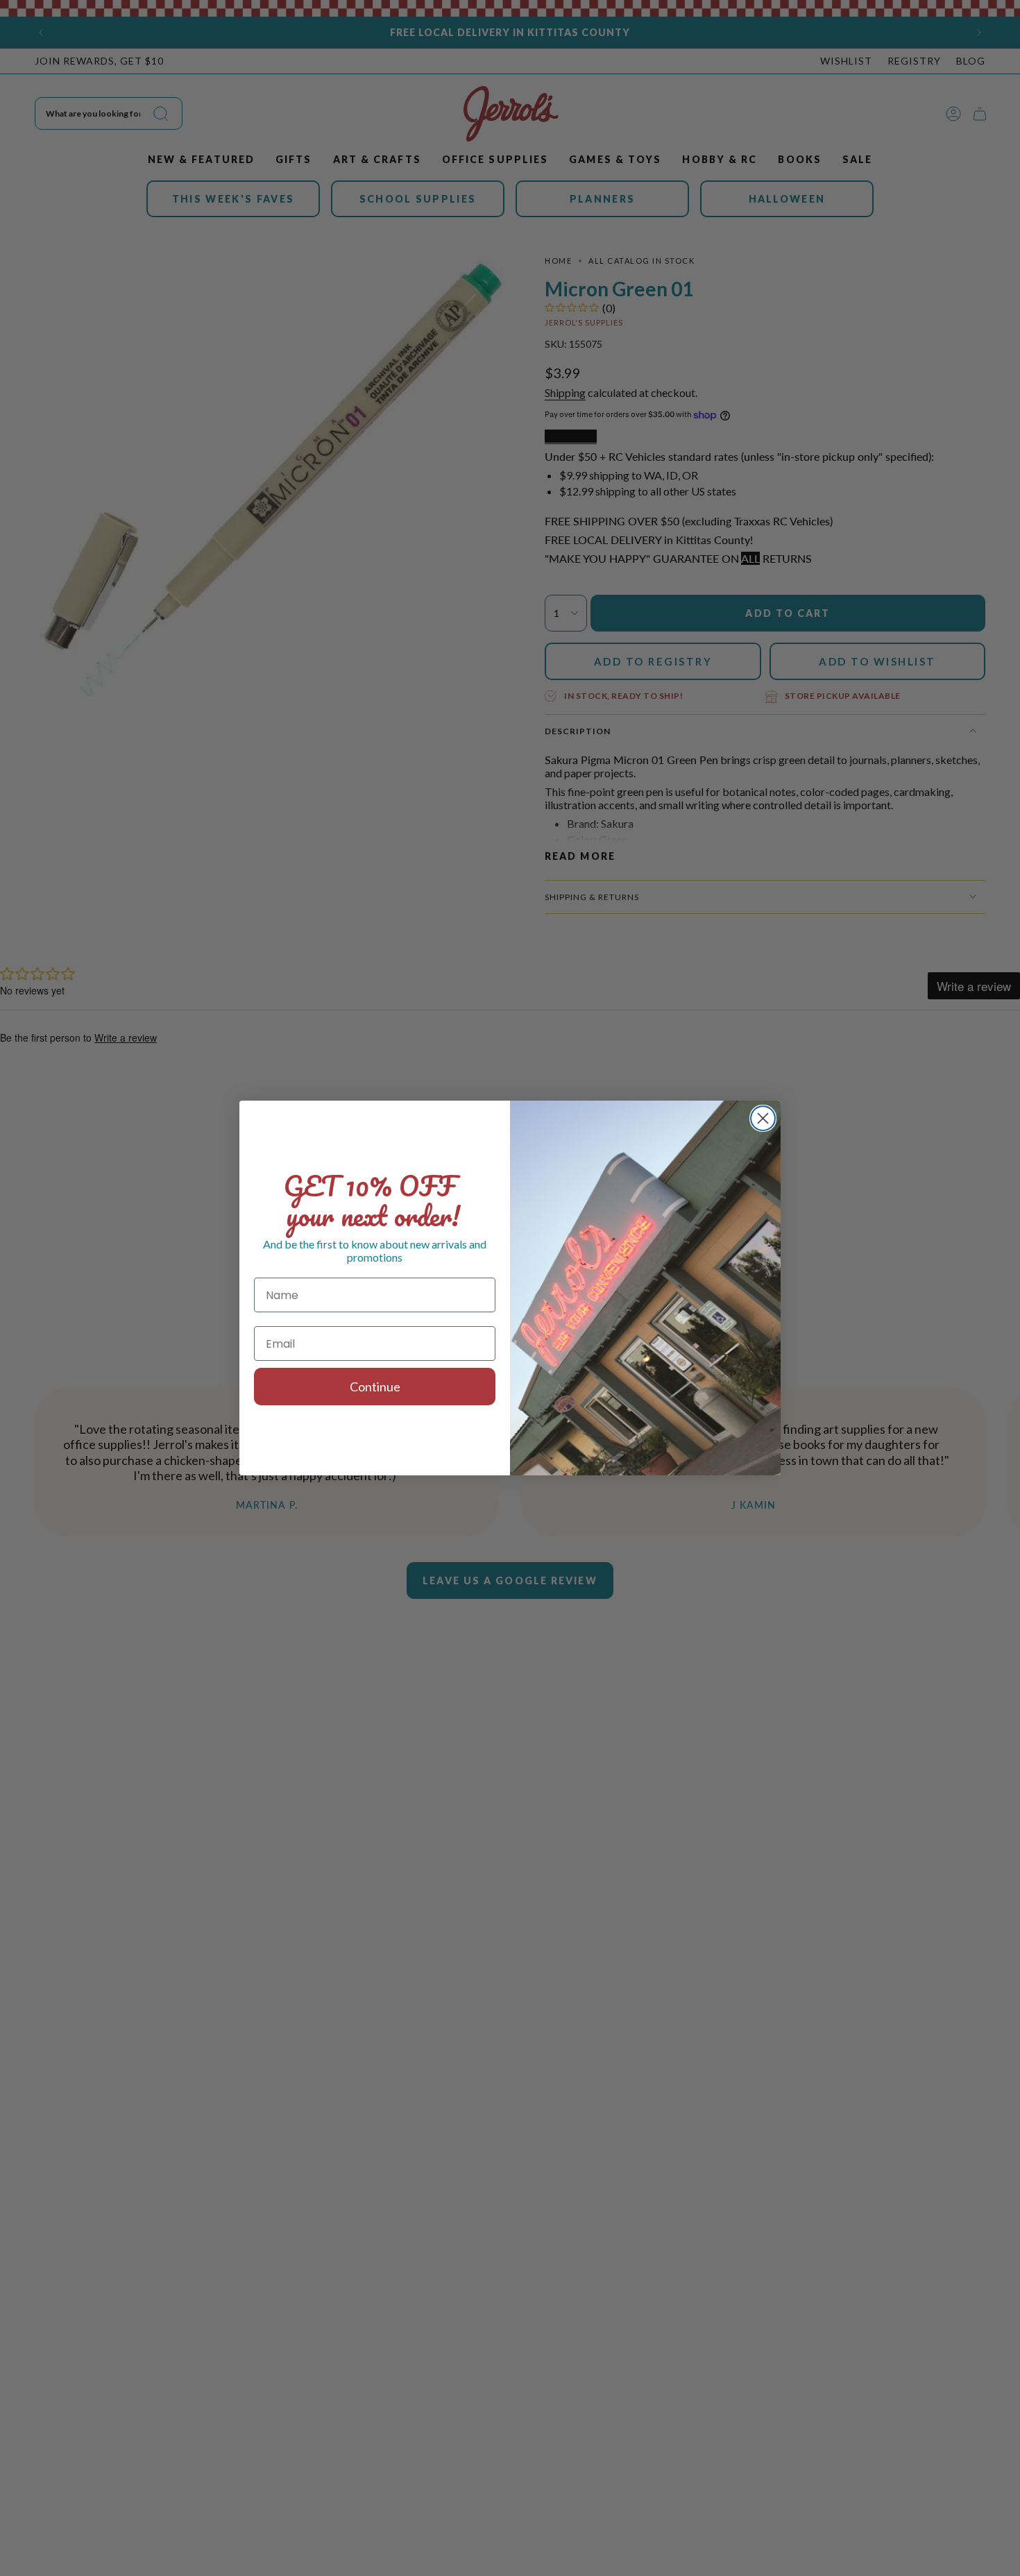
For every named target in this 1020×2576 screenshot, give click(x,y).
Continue (375, 1387)
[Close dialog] (763, 1118)
